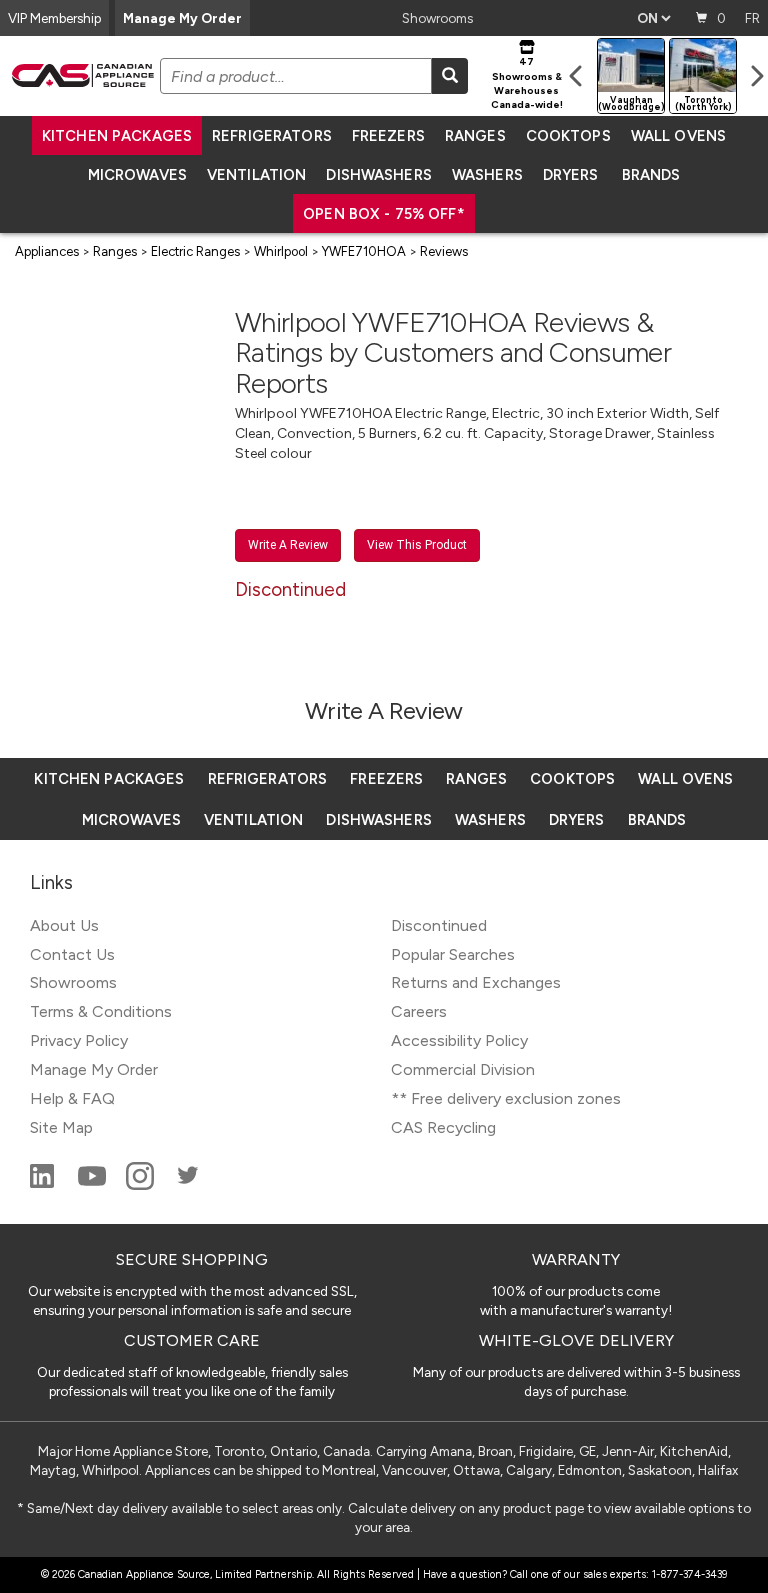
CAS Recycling (443, 1127)
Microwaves (137, 175)
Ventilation (256, 175)
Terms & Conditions (101, 1011)
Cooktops (568, 136)
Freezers (388, 136)
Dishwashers (378, 175)
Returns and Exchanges (476, 982)
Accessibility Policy (459, 1040)
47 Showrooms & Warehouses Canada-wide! (527, 83)
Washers (487, 175)
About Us (64, 925)
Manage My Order (182, 18)
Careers (419, 1011)
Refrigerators (272, 136)
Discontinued (439, 925)
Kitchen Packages (117, 136)
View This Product (417, 545)
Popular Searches (453, 954)
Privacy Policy (79, 1040)
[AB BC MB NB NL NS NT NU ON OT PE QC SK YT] (653, 18)
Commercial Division (463, 1069)
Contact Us (72, 954)
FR (752, 18)
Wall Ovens (678, 136)
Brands (651, 175)
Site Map (61, 1127)
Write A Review (288, 545)
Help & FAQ (72, 1098)
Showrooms (437, 18)
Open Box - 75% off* (384, 214)
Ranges (475, 136)
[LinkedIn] (44, 1184)
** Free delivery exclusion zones (506, 1098)
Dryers (571, 175)
